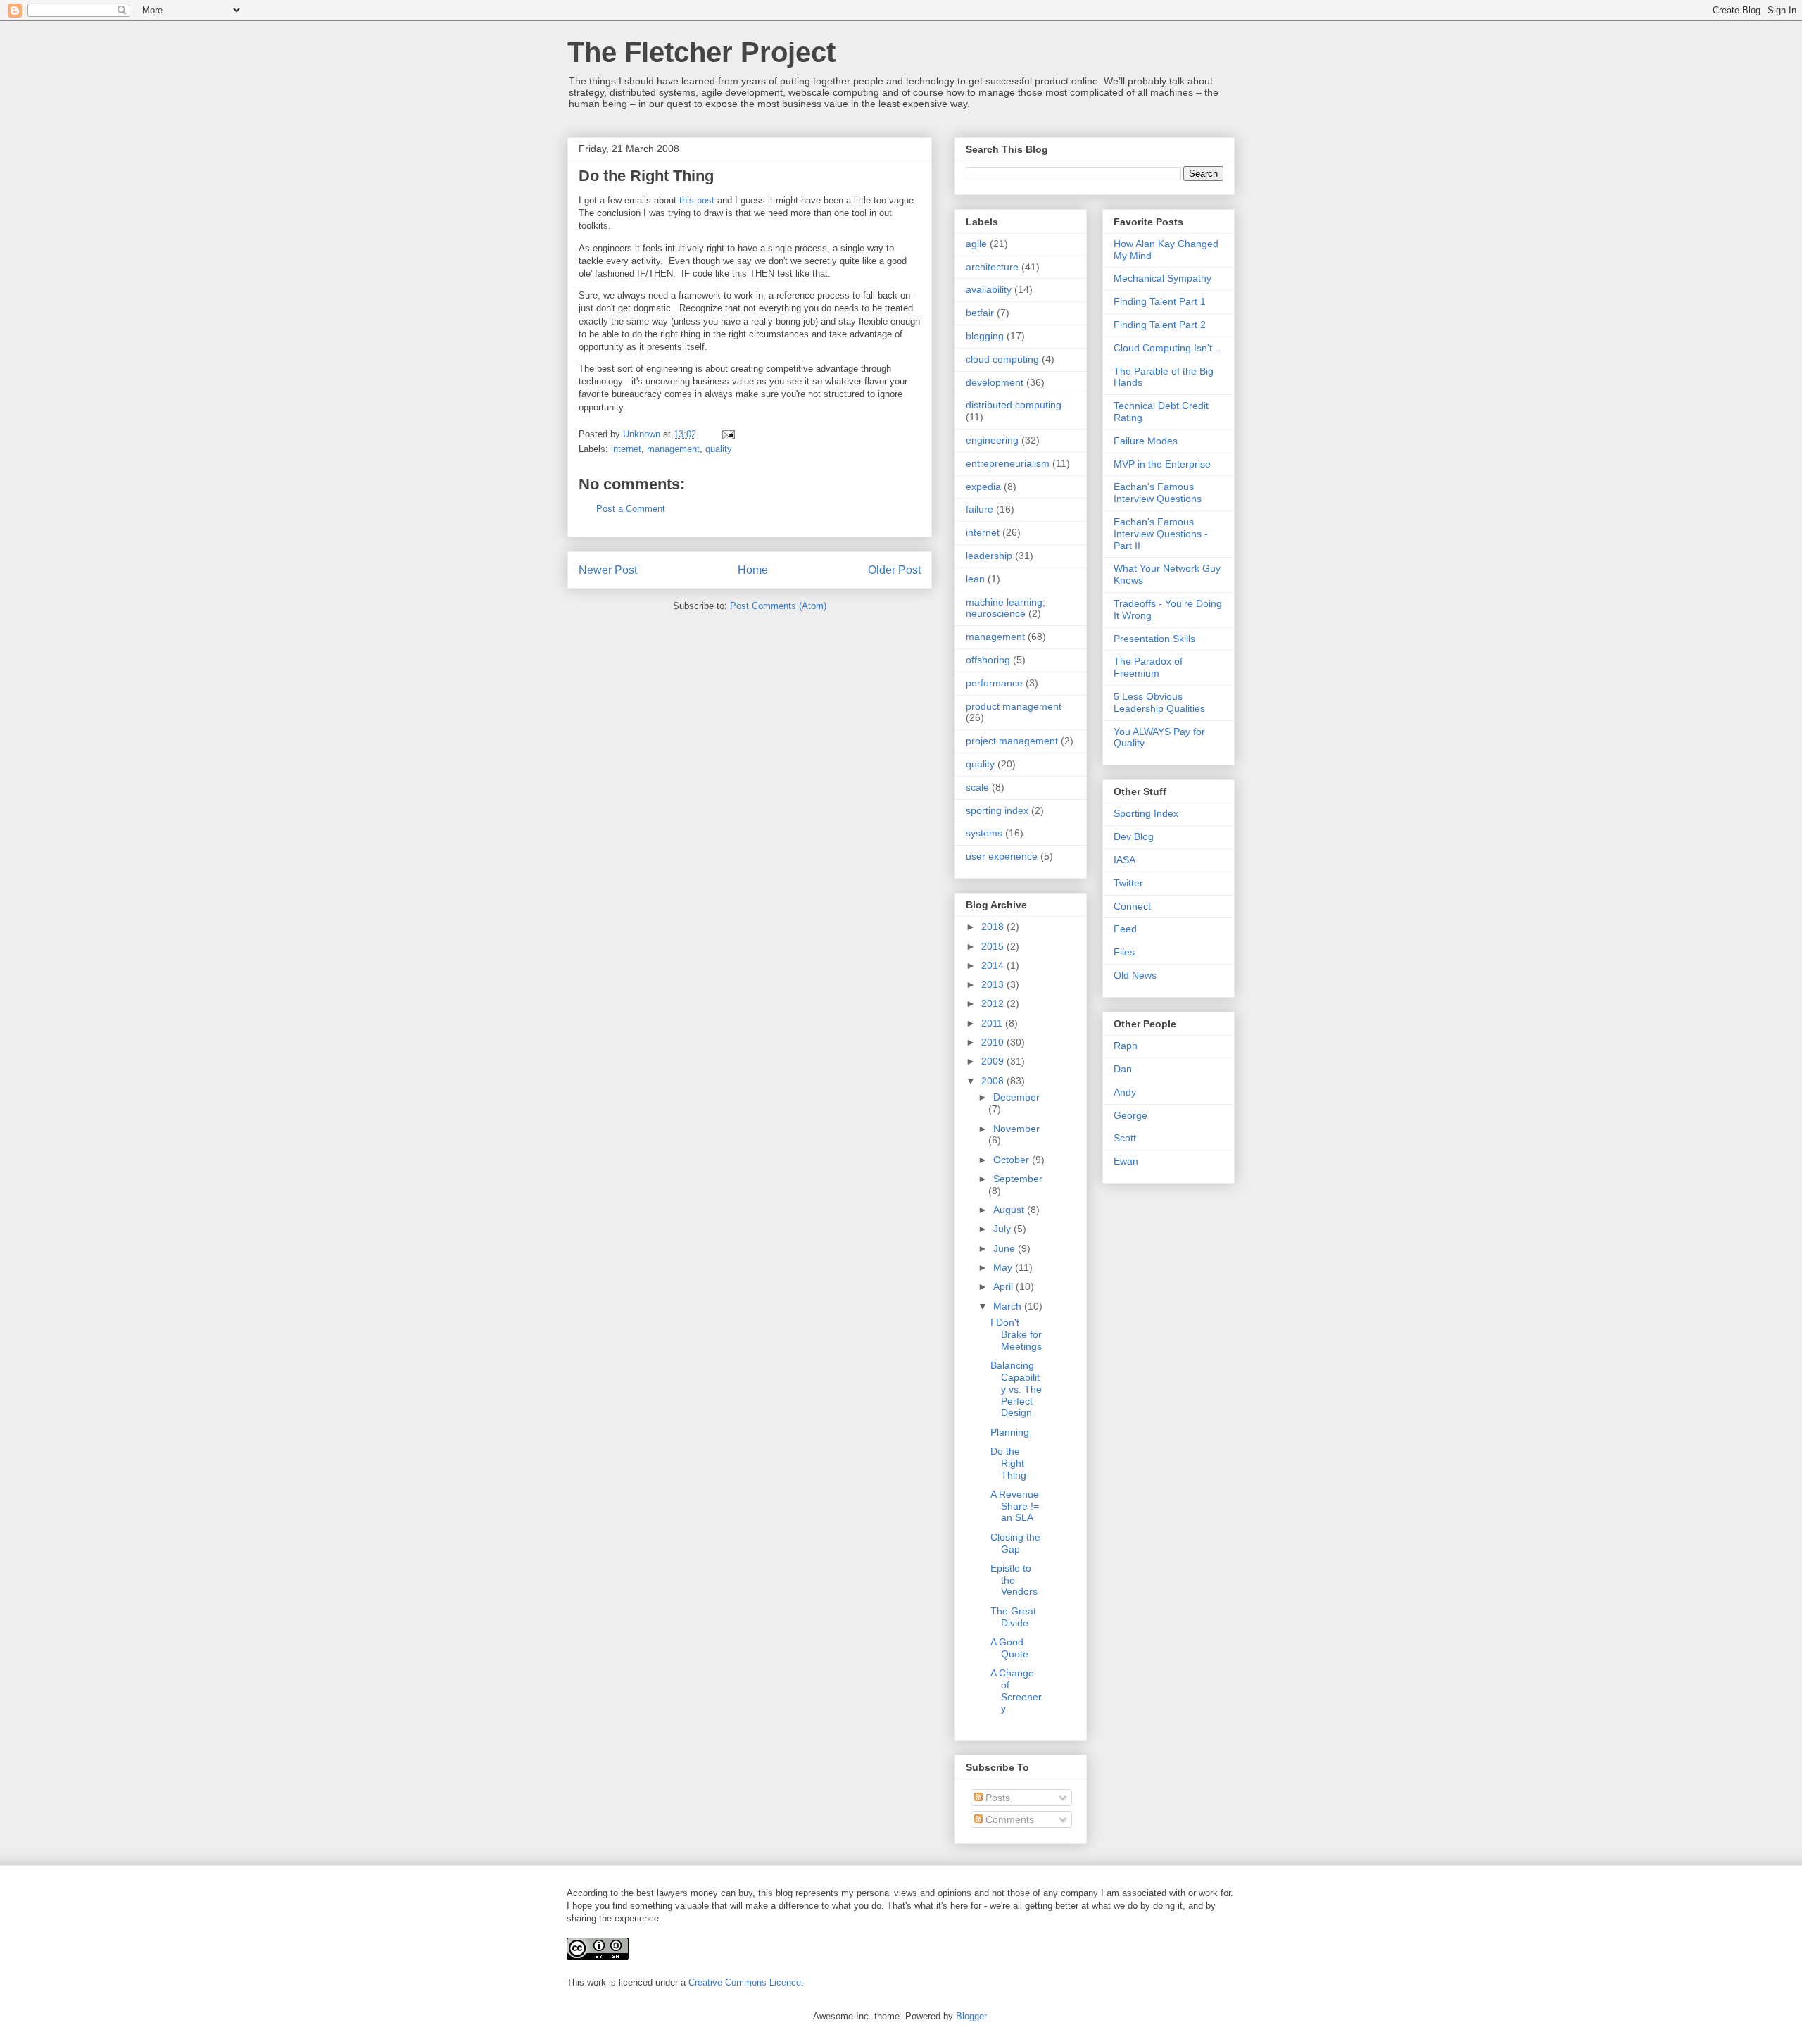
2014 (994, 965)
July (1003, 1229)
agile (976, 244)
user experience (1002, 856)
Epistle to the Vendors (1014, 1580)
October (1013, 1160)
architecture (992, 267)
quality (719, 449)
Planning (1010, 1432)
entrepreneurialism (1008, 463)
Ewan (1126, 1161)
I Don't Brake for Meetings (1016, 1334)
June (1006, 1248)
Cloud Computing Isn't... (1167, 348)
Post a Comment (631, 509)
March (1009, 1306)
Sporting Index (1146, 813)
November (1016, 1129)
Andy (1125, 1092)
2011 (993, 1023)
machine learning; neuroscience (1006, 608)
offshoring (988, 660)
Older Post (894, 570)
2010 (994, 1042)
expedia (983, 487)
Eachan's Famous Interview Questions (1158, 493)
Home (753, 570)
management (673, 449)
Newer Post (608, 570)
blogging (985, 336)
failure (979, 509)
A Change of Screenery (1016, 1691)
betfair (980, 313)
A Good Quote (1009, 1648)
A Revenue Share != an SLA (1015, 1506)
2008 (994, 1081)
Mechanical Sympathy (1163, 278)
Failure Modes (1146, 441)
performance (994, 683)
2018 (994, 927)
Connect (1132, 906)
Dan (1123, 1069)
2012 (994, 1003)
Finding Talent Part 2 (1160, 325)
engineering (992, 440)
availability (989, 289)
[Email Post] (727, 434)
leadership (989, 556)
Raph (1126, 1046)
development (995, 382)
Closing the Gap (1015, 1543)
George (1130, 1115)
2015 (994, 946)
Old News (1135, 975)
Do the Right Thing (1008, 1463)
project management (1012, 741)
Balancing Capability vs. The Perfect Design (1016, 1389)
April (1004, 1286)
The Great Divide (1013, 1617)
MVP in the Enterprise (1162, 464)
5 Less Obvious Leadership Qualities (1159, 702)
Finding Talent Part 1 (1160, 301)
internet (626, 449)
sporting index (997, 810)
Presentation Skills (1154, 639)
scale (977, 787)
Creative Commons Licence (745, 1982)
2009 (994, 1061)
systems (984, 833)
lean (975, 579)
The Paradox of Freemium (1148, 667)
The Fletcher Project (701, 52)
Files (1124, 952)
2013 (994, 984)
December (1016, 1097)
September (1018, 1179)
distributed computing (1014, 405)
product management (1014, 706)
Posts (996, 1798)
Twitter (1128, 883)
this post (697, 200)
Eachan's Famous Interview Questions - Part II (1161, 534)
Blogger (971, 2016)
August (1010, 1210)
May (1004, 1267)
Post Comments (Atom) (778, 606)
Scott (1125, 1138)
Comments (1008, 1819)
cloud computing (1002, 359)
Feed (1125, 929)
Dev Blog (1134, 836)
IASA (1124, 860)
